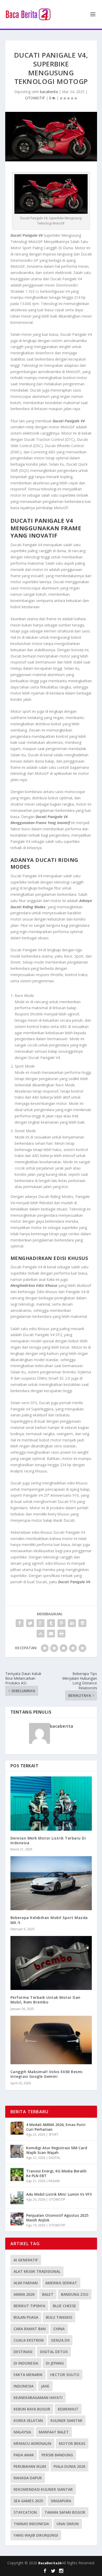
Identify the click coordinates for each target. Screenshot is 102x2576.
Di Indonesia (26, 2363)
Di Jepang (55, 2363)
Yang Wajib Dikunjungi (36, 2535)
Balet (48, 2294)
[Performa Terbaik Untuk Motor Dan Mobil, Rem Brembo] (51, 1963)
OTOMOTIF (35, 98)
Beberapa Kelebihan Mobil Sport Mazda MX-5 (49, 1920)
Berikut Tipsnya (29, 2306)
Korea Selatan (28, 2420)
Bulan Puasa (26, 2317)
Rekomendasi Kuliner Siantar (43, 2489)
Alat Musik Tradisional (37, 2271)
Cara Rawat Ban (30, 2329)
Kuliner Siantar (66, 2420)
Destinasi (23, 2352)
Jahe (45, 2386)
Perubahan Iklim (30, 2466)
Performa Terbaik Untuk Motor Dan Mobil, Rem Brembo (46, 2000)
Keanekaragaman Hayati (38, 2398)
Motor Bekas (72, 2443)
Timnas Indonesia (31, 2524)
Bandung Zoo (75, 2294)
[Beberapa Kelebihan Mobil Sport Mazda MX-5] (51, 1883)
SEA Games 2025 (28, 2501)
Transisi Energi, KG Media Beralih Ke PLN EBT (56, 2173)
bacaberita (49, 92)
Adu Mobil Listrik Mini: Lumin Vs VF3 (59, 2194)
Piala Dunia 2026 (69, 2466)
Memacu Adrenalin (32, 2443)
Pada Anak (24, 2455)
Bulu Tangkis (59, 2317)
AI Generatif (26, 2260)
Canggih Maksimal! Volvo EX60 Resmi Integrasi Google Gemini (47, 2074)
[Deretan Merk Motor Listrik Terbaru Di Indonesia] (51, 1803)
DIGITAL (55, 2158)
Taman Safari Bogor (65, 2512)
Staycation (25, 2512)
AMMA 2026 (24, 2294)
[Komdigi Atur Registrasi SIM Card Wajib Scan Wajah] (17, 2151)
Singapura (61, 2501)
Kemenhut (68, 2409)
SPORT (53, 2135)
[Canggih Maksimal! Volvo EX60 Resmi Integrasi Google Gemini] (51, 2040)
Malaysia (22, 2432)
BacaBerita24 (50, 2563)
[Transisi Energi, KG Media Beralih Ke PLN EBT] (17, 2175)
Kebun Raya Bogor (32, 2409)
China (59, 2329)
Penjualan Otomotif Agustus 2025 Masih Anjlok (57, 2218)
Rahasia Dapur (28, 2478)
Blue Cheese (64, 2306)
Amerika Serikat (61, 2283)
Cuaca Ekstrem (29, 2340)
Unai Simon (68, 2524)
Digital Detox (54, 2352)
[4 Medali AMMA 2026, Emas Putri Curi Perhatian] (17, 2128)
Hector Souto (65, 2375)
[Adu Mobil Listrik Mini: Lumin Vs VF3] (17, 2198)
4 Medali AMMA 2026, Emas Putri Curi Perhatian (56, 2127)
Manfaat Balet (54, 2432)
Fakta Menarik (28, 2375)
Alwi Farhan (26, 2283)
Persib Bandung (57, 2455)
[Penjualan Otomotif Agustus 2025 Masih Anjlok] (17, 2219)
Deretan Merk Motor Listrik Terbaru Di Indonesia (48, 1840)
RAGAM (54, 2181)
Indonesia (24, 2386)
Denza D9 (60, 2340)
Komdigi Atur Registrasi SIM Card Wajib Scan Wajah (57, 2150)
